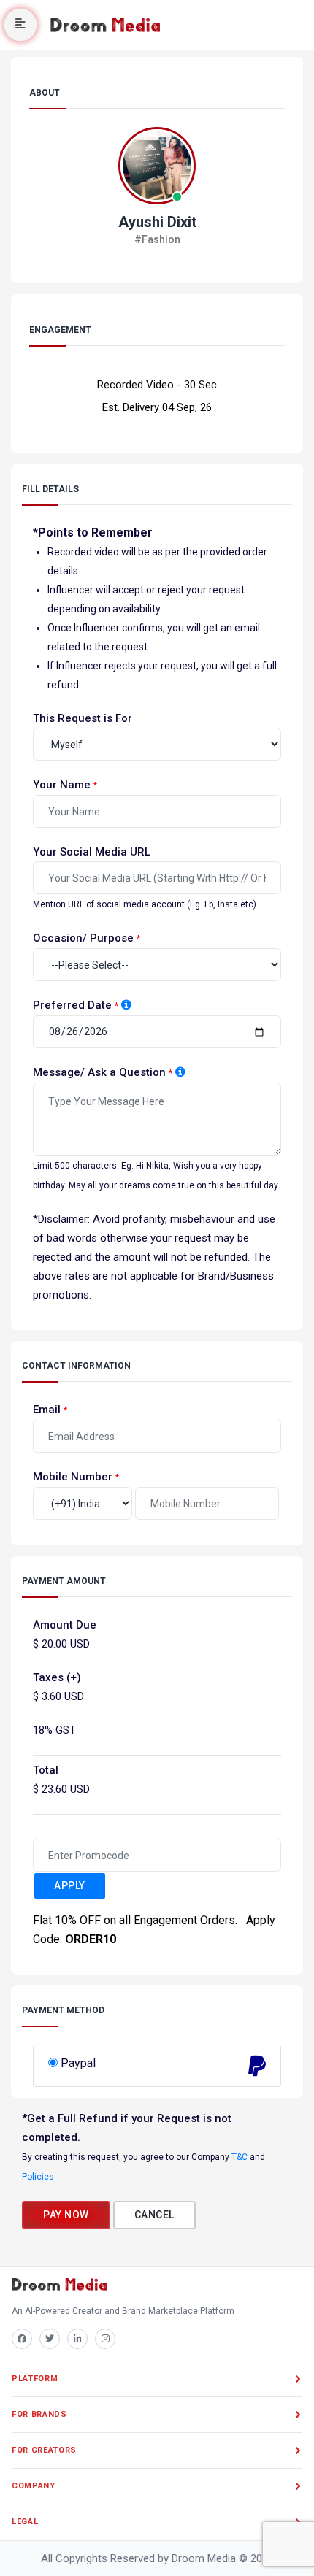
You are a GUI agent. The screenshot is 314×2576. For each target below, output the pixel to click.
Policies (38, 2177)
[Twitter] (50, 2339)
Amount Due (65, 1625)
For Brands (39, 2414)
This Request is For (83, 718)
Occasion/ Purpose (83, 938)
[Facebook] (22, 2339)
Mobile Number (73, 1477)
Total (46, 1770)
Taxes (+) (57, 1677)
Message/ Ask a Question (99, 1072)
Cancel (154, 2215)
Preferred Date (72, 1005)
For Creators (44, 2450)
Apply (70, 1885)
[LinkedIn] (77, 2339)
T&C (240, 2157)
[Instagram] (105, 2339)
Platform (35, 2379)
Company (34, 2486)
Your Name (62, 785)
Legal (25, 2522)
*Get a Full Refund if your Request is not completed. (127, 2128)
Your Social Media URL (92, 852)
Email (47, 1410)
